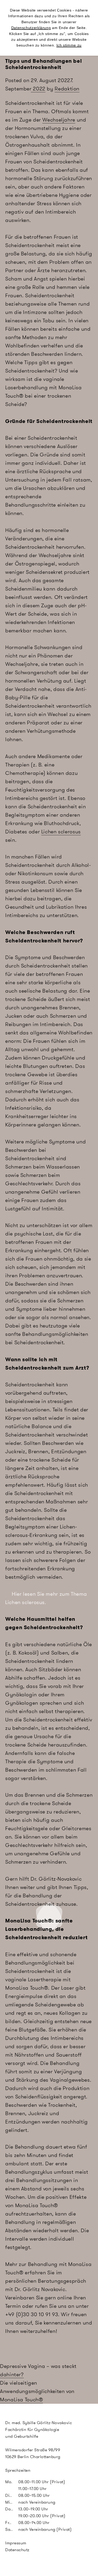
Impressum (16, 2543)
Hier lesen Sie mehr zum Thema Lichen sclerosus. (46, 1598)
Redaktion (67, 89)
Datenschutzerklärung (31, 28)
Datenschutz (17, 2550)
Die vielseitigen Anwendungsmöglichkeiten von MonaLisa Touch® (37, 2391)
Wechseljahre (59, 120)
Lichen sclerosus (61, 832)
